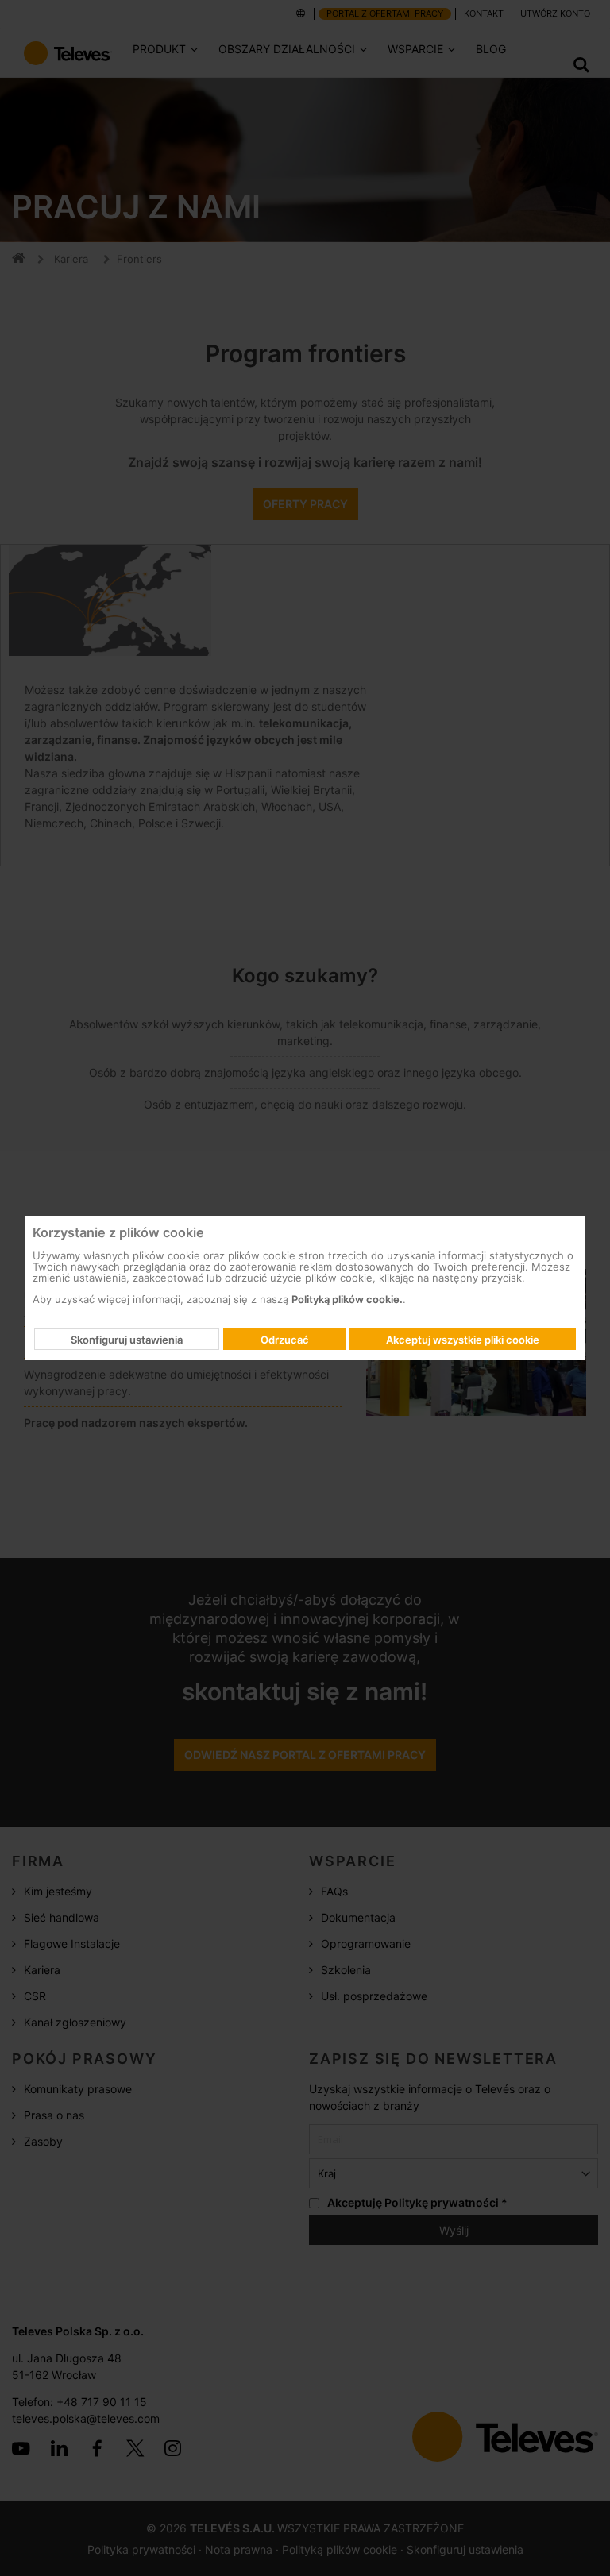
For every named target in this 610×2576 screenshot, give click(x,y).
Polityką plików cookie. (347, 1299)
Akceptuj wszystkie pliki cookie (463, 1340)
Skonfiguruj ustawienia (127, 1340)
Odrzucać (285, 1340)
